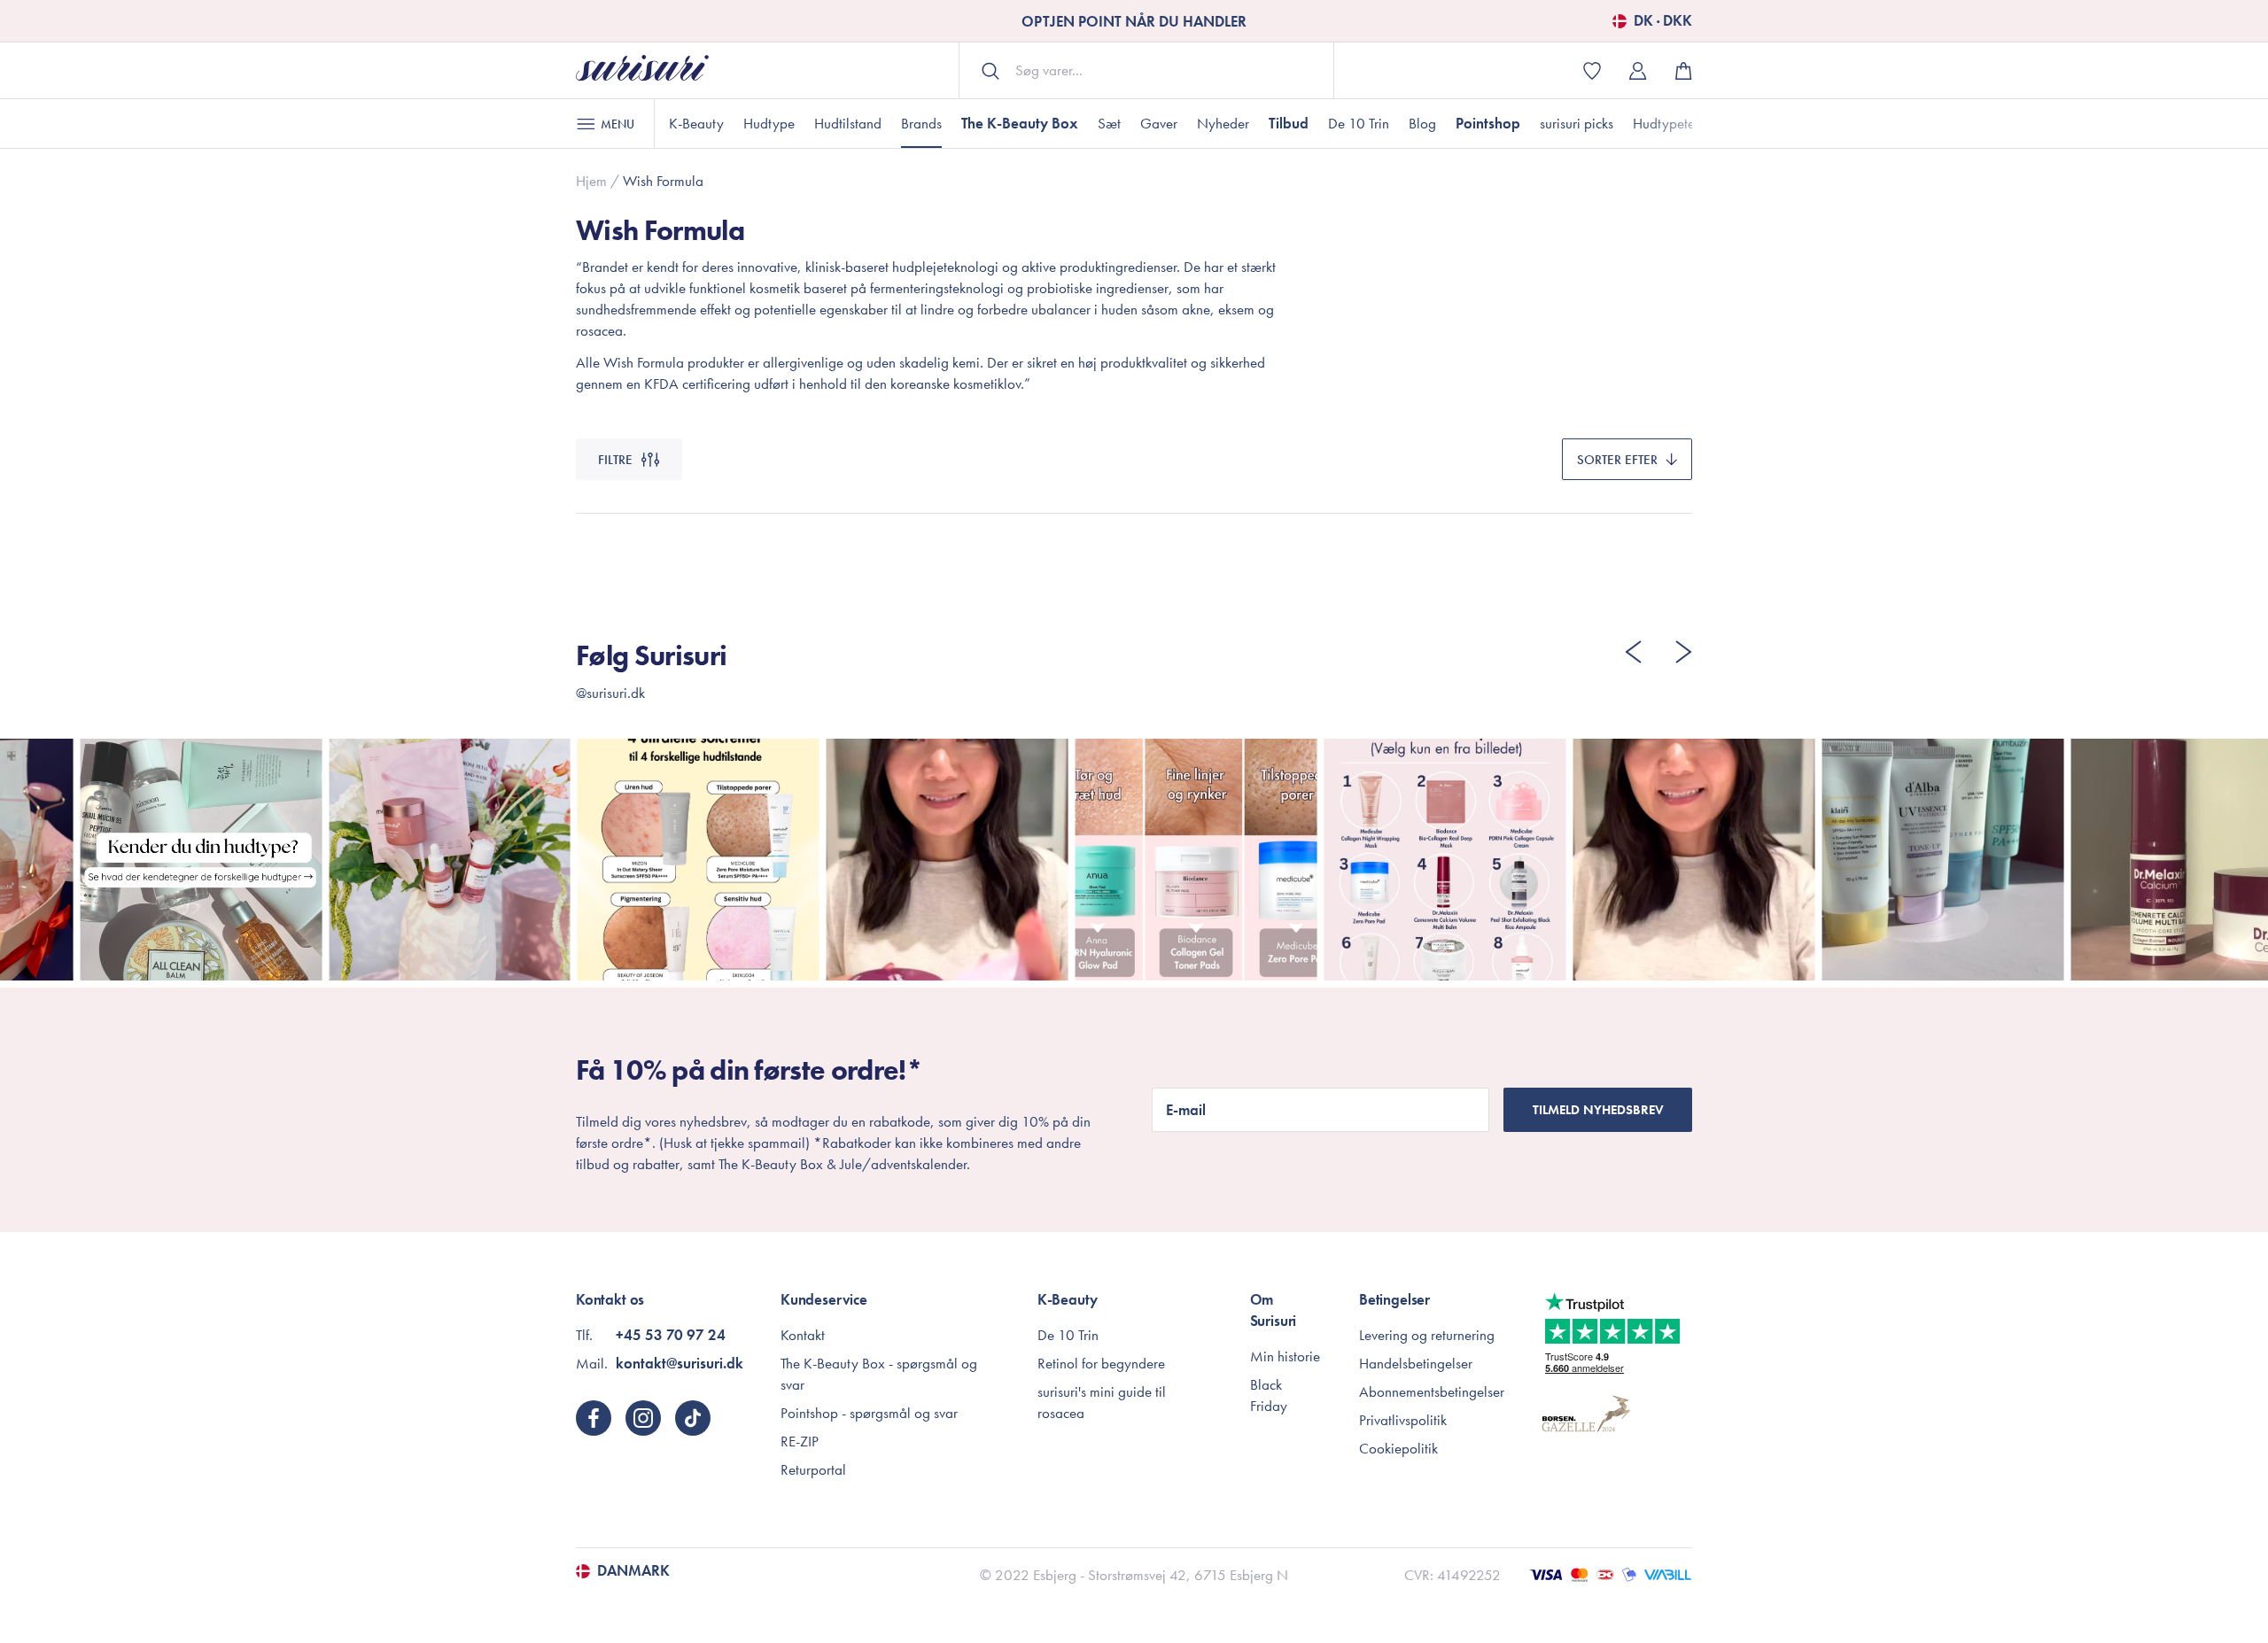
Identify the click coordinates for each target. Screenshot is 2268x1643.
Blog (1422, 123)
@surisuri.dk (610, 693)
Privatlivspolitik (1403, 1420)
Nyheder (1223, 123)
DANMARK (633, 1571)
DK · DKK (1663, 21)
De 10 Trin (1359, 123)
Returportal (813, 1469)
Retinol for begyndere (1101, 1363)
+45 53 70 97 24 (671, 1335)
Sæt (1109, 123)
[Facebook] (594, 1418)
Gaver (1159, 123)
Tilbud (1289, 123)
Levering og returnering (1427, 1335)
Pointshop (1488, 123)
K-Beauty (696, 123)
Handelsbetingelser (1416, 1363)
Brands (921, 123)
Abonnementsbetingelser (1432, 1391)
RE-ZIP (800, 1441)
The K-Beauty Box (1020, 123)
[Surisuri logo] (642, 70)
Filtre (615, 460)
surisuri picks (1577, 123)
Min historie (1285, 1356)
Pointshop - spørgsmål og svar (869, 1413)
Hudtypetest (1668, 123)
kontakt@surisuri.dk (680, 1363)
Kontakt (803, 1335)
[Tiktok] (693, 1418)
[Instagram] (643, 1418)
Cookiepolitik (1398, 1448)
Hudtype (769, 123)
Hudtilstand (848, 123)
